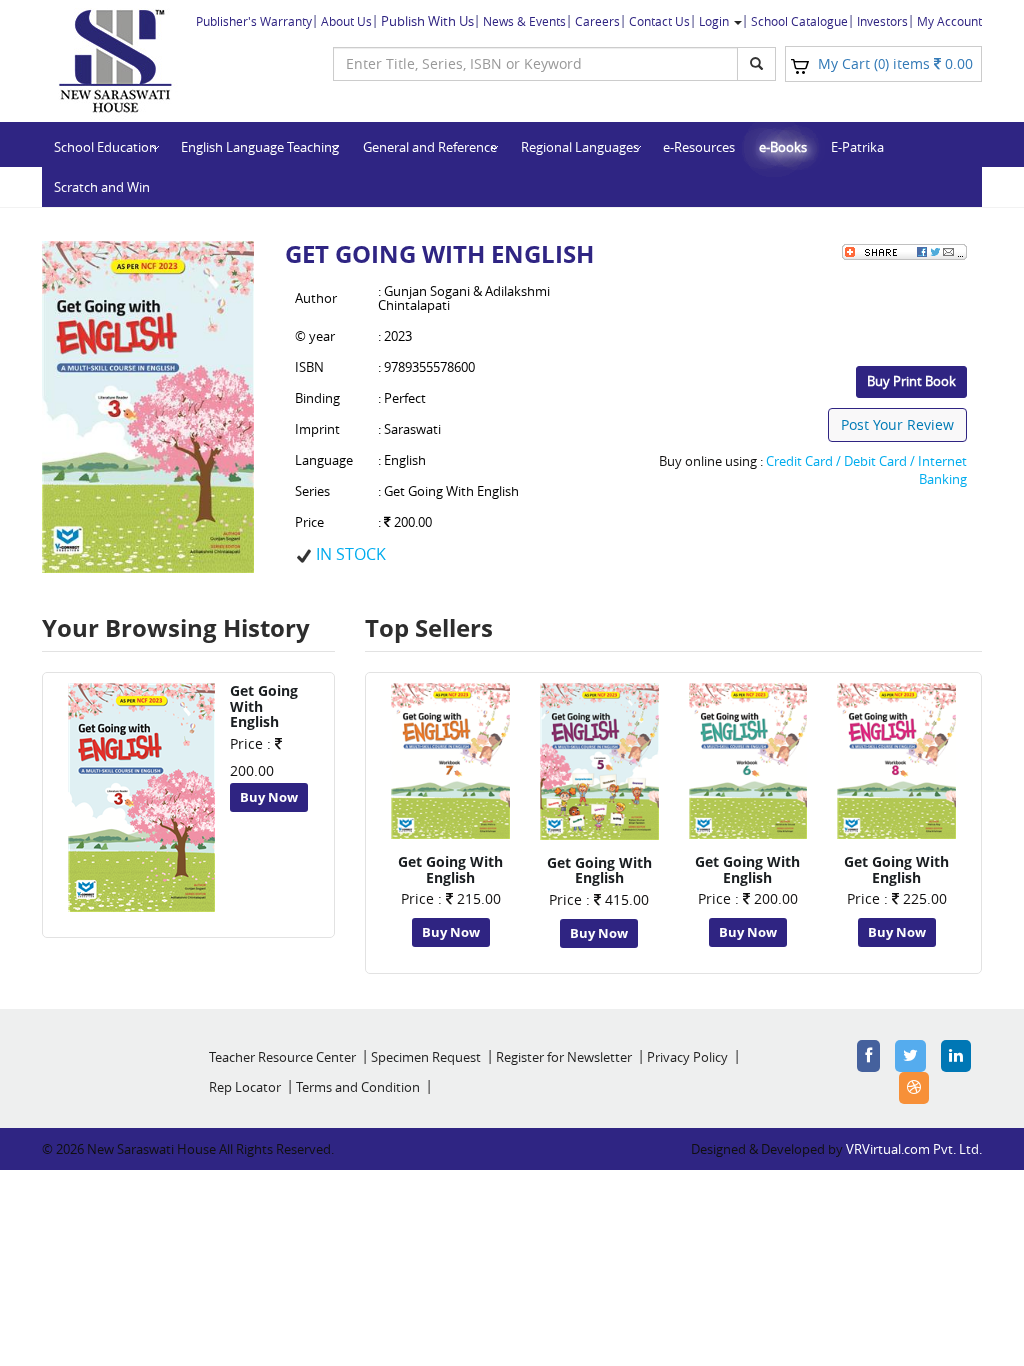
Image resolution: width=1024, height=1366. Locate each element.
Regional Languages (580, 147)
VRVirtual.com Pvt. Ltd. (914, 1149)
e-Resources (699, 147)
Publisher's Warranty (254, 21)
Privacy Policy (687, 1057)
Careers (597, 21)
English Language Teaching (260, 147)
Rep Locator (245, 1087)
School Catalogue (799, 21)
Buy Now (269, 797)
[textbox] (535, 64)
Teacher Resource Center (282, 1057)
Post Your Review (897, 424)
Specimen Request (426, 1057)
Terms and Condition (358, 1087)
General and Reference (430, 147)
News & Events (524, 21)
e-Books (783, 147)
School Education (105, 147)
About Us (346, 21)
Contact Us (659, 21)
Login (715, 21)
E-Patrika (857, 147)
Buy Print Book (911, 381)
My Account (949, 21)
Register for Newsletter (564, 1057)
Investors (882, 21)
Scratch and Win (102, 187)
